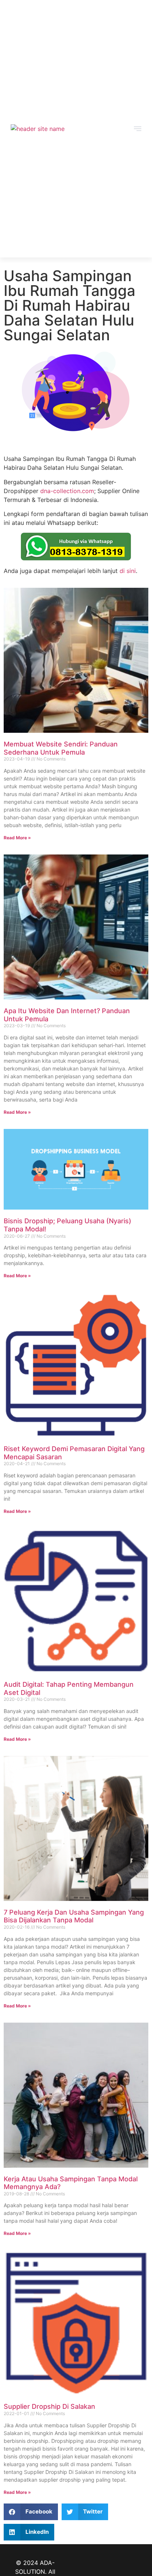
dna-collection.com (67, 491)
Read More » (17, 838)
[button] (31, 2512)
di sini (128, 571)
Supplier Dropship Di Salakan (49, 2406)
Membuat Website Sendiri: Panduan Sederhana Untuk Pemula (61, 748)
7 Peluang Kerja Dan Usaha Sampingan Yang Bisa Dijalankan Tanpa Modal (74, 1916)
